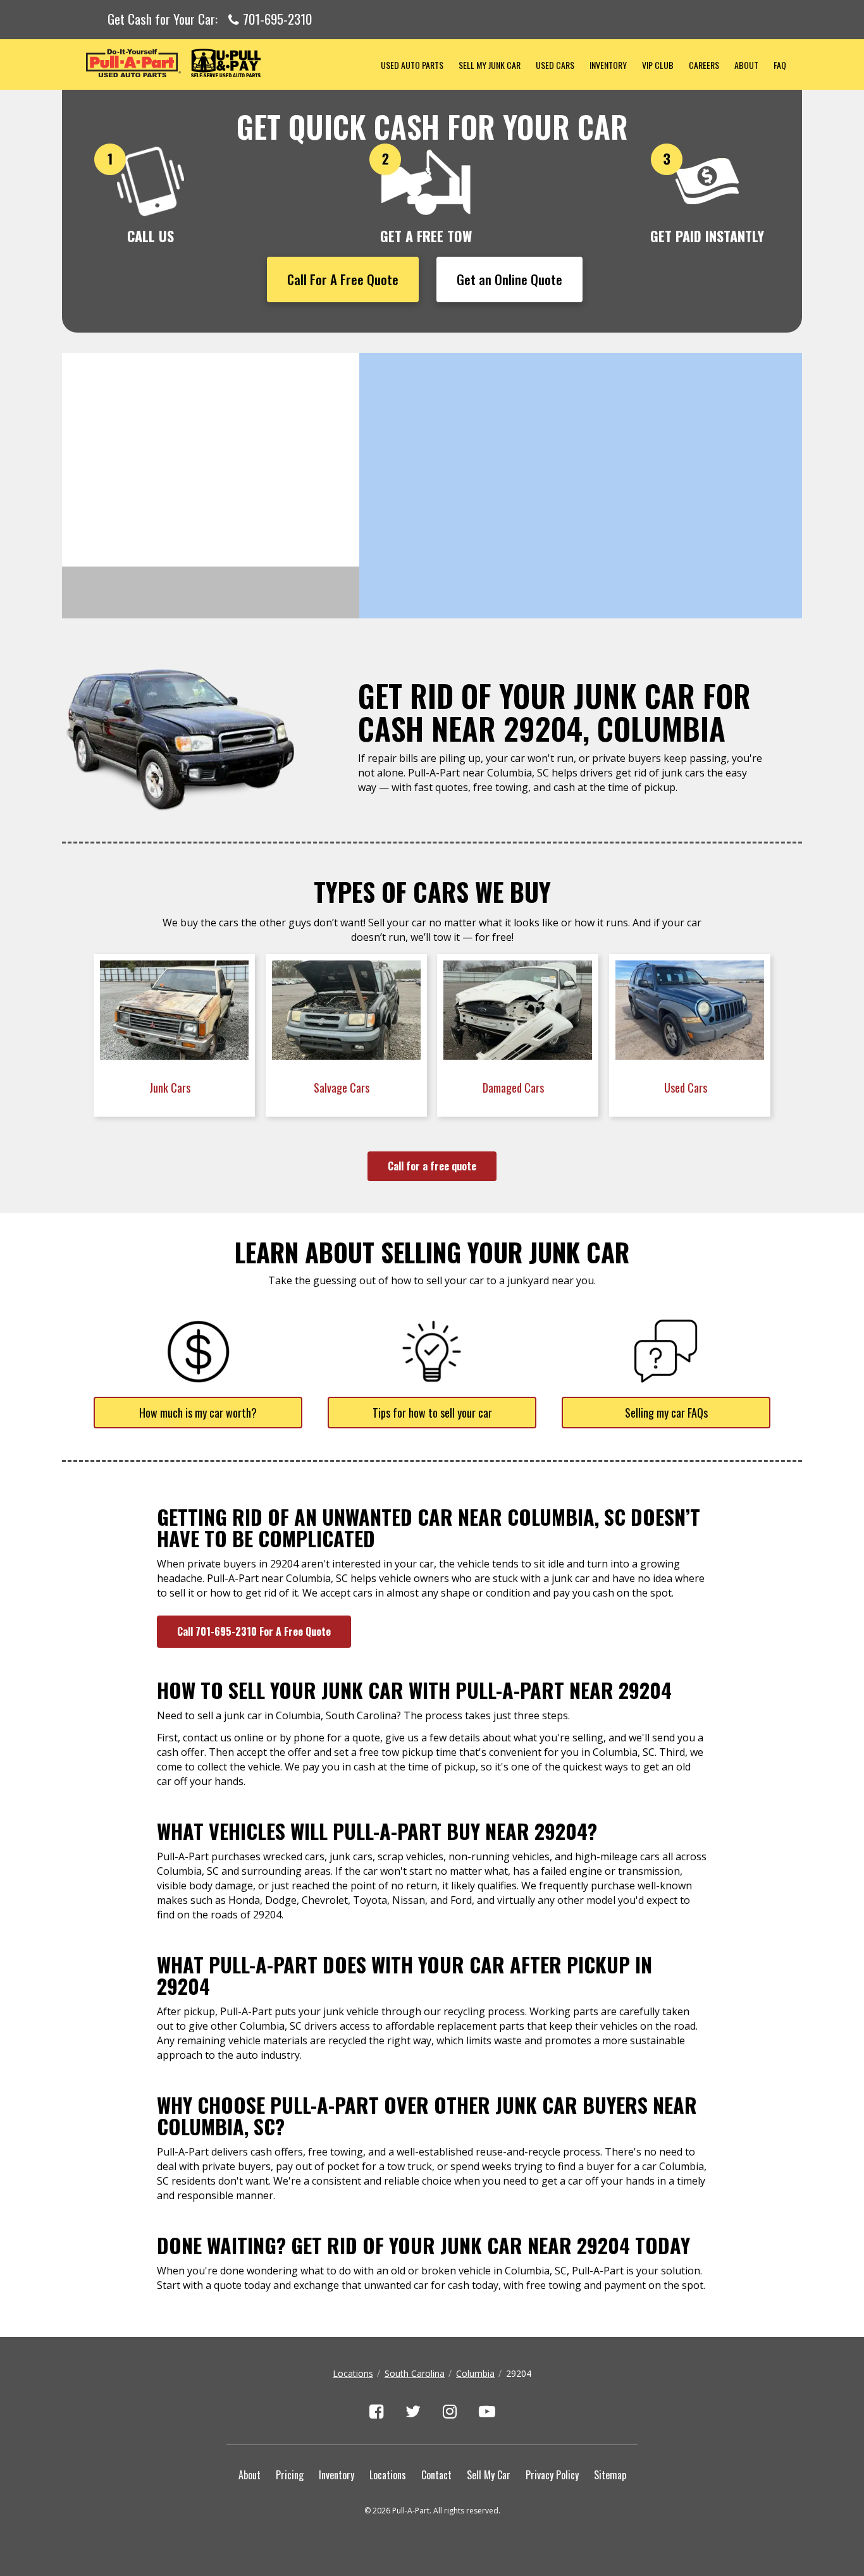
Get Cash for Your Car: (210, 20)
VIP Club (658, 65)
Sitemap (610, 2475)
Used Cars (555, 65)
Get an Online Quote (509, 279)
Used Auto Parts (412, 65)
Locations (353, 2373)
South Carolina (415, 2373)
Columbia (475, 2373)
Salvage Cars (343, 1088)
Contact (436, 2475)
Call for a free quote (432, 1166)
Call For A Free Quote (343, 279)
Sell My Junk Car (490, 65)
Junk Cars (171, 1088)
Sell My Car (489, 2475)
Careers (704, 65)
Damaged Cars (515, 1088)
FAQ (780, 65)
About (746, 65)
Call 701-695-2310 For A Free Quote (254, 1631)
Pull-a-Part (218, 63)
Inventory (608, 65)
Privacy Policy (552, 2475)
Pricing (290, 2475)
